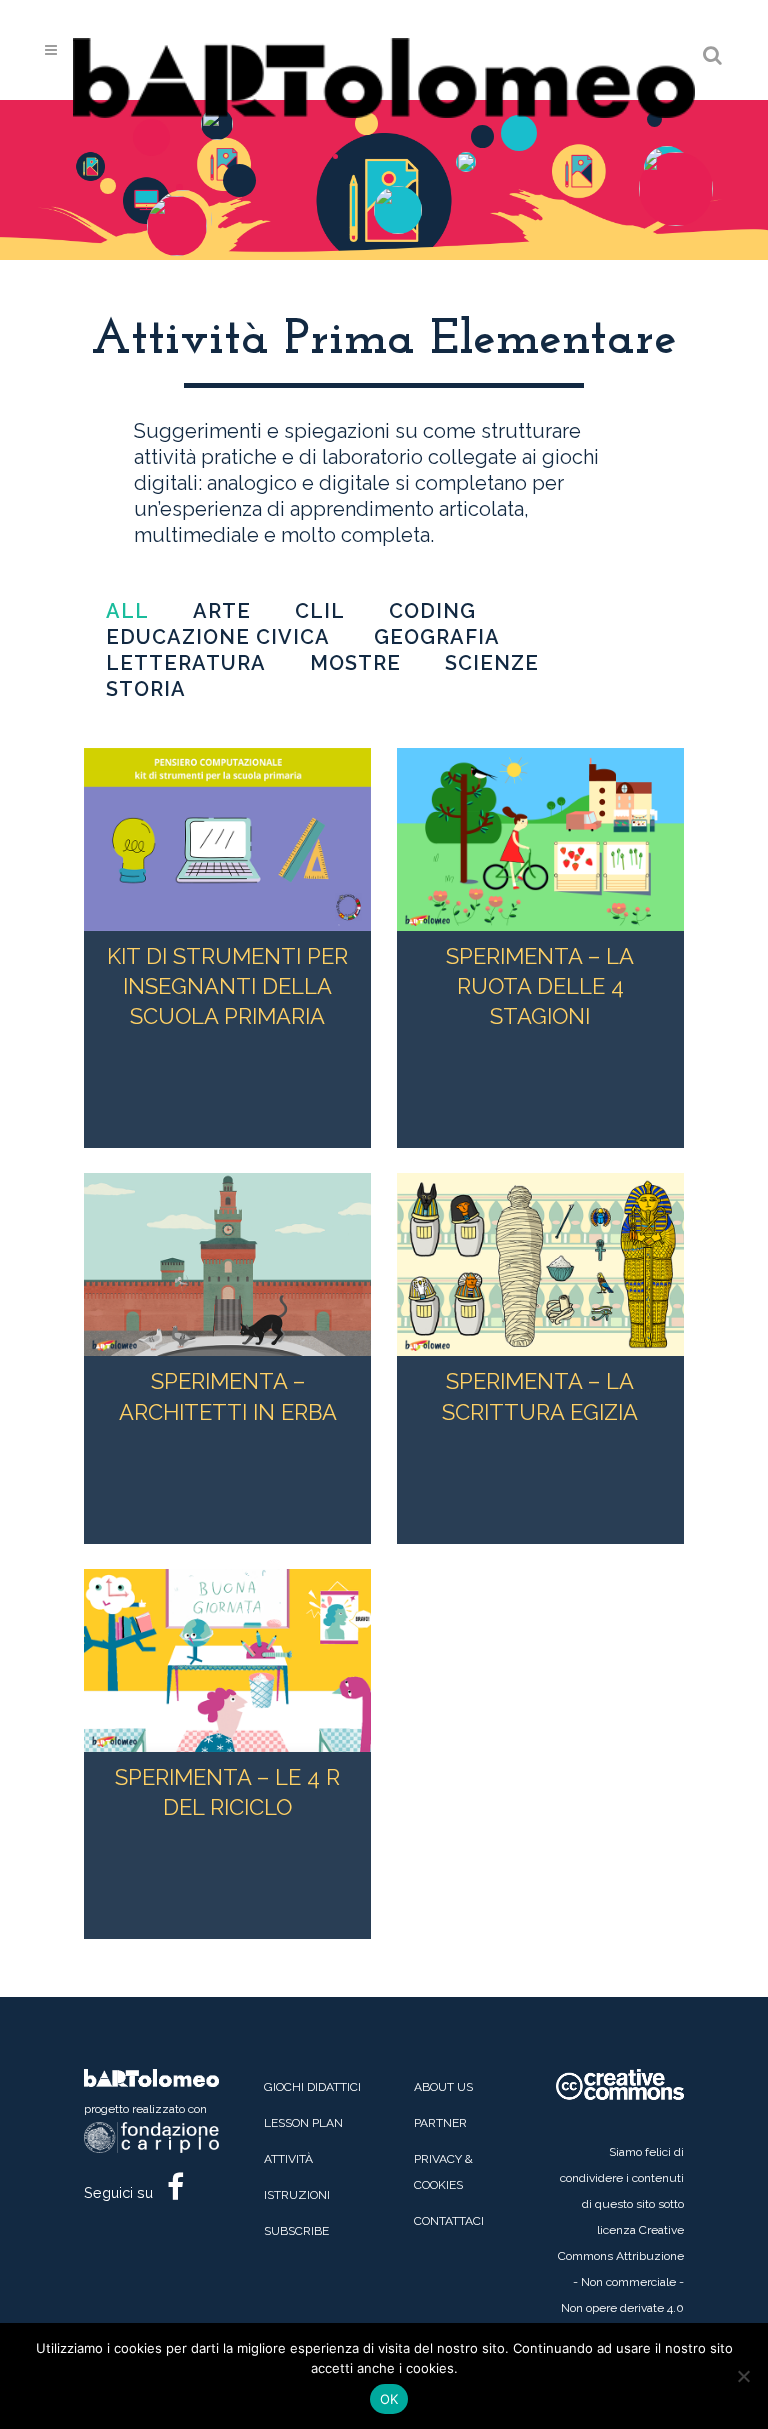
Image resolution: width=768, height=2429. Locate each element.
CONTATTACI (449, 2221)
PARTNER (440, 2123)
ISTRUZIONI (297, 2195)
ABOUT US (443, 2087)
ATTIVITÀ (288, 2159)
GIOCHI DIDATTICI (312, 2087)
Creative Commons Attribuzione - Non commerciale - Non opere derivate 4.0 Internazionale (621, 2282)
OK (389, 2399)
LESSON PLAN (303, 2123)
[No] (743, 2376)
